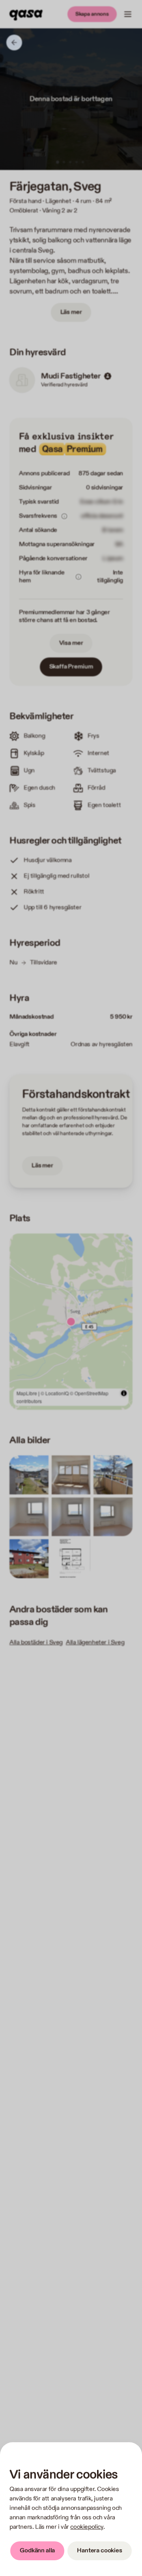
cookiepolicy (87, 2527)
